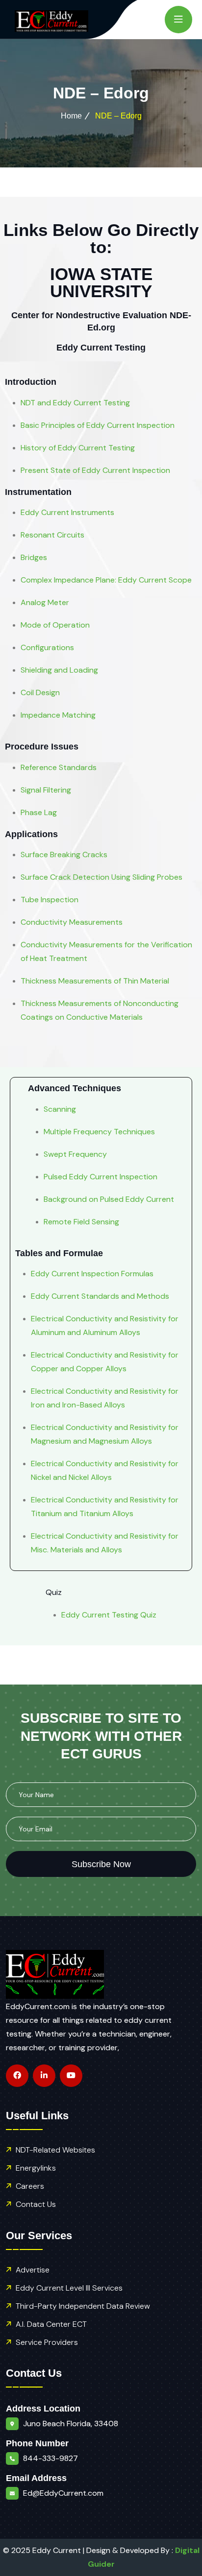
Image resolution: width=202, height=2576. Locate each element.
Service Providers (47, 2342)
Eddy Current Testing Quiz (109, 1615)
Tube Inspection (50, 900)
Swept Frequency (75, 1154)
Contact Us (36, 2204)
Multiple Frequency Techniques (99, 1132)
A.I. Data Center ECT (51, 2324)
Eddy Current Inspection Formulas (92, 1274)
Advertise (33, 2270)
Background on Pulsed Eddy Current (109, 1199)
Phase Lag (39, 812)
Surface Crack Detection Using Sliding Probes (101, 877)
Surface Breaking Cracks (64, 855)
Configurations (47, 647)
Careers (30, 2186)
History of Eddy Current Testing (78, 448)
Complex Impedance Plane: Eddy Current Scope (106, 580)
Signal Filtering (46, 790)
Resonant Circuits (52, 535)
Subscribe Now (101, 1864)
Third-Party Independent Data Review (83, 2306)
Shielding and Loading (59, 670)
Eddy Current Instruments (67, 512)
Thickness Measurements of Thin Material (95, 981)
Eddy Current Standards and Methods (100, 1296)
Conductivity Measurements (72, 922)
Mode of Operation (55, 625)
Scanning (60, 1109)
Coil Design (40, 692)
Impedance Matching (58, 715)
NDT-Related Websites (55, 2150)
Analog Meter (45, 602)
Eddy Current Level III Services (69, 2288)
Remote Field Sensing (81, 1222)
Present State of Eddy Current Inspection (95, 470)
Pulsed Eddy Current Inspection (101, 1177)
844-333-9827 (50, 2458)
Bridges (34, 557)
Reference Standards (59, 767)
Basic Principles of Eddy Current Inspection (98, 425)
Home (71, 116)
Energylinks (36, 2168)
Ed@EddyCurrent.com (63, 2493)
